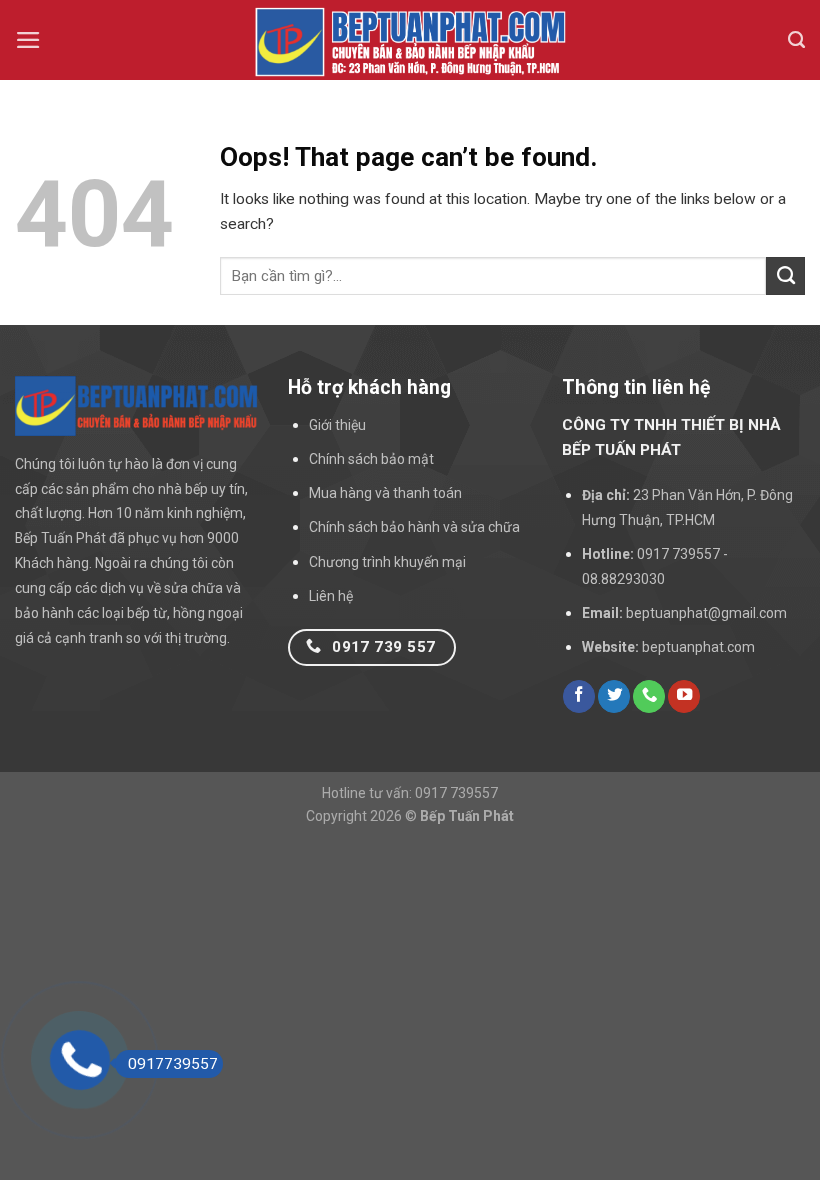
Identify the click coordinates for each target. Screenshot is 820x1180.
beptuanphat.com (698, 647)
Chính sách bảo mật (371, 459)
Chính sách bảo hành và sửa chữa (414, 527)
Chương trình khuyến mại (387, 562)
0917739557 (173, 1064)
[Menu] (28, 40)
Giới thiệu (337, 425)
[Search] (796, 40)
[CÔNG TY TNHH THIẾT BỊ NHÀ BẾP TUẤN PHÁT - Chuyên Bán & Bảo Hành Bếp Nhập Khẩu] (410, 40)
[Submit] (785, 276)
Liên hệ (331, 596)
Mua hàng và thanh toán (385, 493)
